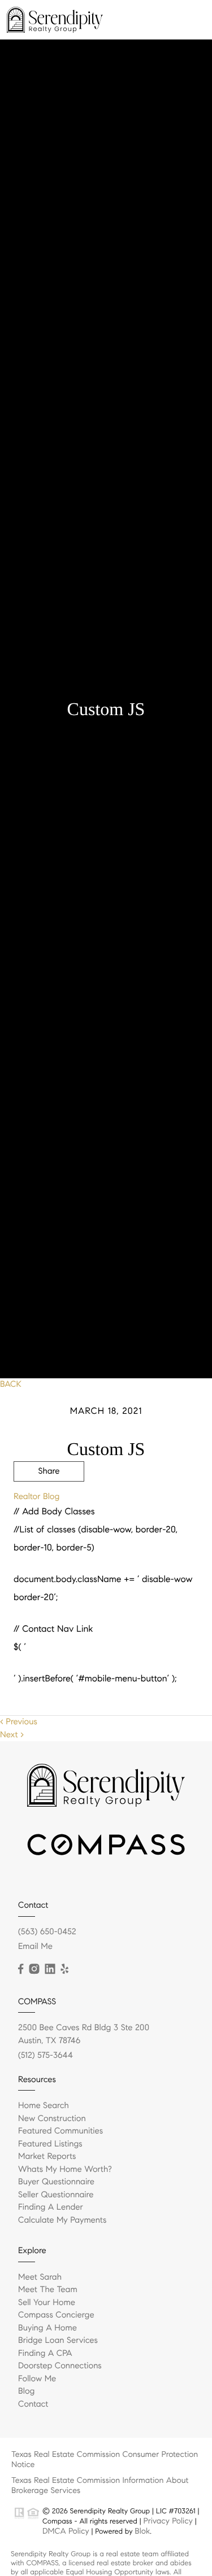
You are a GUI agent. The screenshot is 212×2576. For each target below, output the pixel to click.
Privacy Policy (168, 2521)
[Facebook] (21, 1969)
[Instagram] (34, 1969)
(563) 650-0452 (47, 1932)
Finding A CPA (45, 2354)
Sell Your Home (47, 2303)
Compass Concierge (56, 2315)
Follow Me (37, 2379)
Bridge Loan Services (58, 2341)
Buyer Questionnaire (56, 2182)
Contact (33, 2404)
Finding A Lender (51, 2207)
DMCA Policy (66, 2531)
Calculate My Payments (62, 2220)
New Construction (52, 2119)
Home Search (44, 2106)
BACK (11, 1385)
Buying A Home (47, 2328)
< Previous (19, 1722)
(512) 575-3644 (46, 2056)
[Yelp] (64, 1969)
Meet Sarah (40, 2277)
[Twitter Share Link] (49, 1502)
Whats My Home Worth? (65, 2170)
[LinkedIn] (50, 1969)
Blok (142, 2531)
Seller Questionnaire (56, 2195)
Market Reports (47, 2157)
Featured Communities (60, 2131)
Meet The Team (48, 2290)
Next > (12, 1735)
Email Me (35, 1947)
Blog (26, 2391)
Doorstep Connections (60, 2366)
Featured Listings (50, 2144)
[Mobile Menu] (190, 19)
